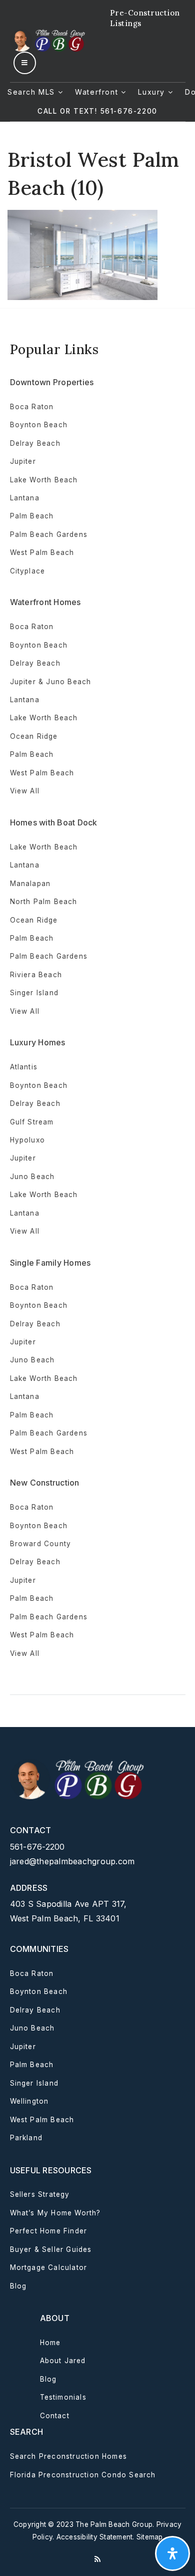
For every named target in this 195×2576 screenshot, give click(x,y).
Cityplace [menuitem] (28, 571)
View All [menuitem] (25, 1231)
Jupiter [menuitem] (23, 461)
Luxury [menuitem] (153, 92)
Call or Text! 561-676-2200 (97, 111)
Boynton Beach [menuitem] (39, 425)
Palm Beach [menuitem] (32, 516)
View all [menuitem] (25, 791)
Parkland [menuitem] (26, 2138)
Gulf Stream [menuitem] (32, 1122)
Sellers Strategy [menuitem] (40, 2194)
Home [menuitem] (50, 2343)
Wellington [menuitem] (29, 2101)
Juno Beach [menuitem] (32, 1177)
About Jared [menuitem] (63, 2361)
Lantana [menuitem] (25, 498)
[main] (97, 211)
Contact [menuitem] (55, 2416)
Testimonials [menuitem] (63, 2397)
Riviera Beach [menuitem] (36, 975)
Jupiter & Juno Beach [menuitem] (51, 682)
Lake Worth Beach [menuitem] (44, 480)
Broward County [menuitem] (41, 1544)
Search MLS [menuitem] (33, 92)
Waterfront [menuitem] (98, 92)
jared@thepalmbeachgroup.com (72, 1861)
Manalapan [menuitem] (30, 884)
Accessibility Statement (95, 2537)
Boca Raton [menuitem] (32, 407)
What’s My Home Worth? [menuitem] (55, 2213)
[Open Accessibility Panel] (172, 2553)
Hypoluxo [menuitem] (28, 1140)
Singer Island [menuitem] (34, 993)
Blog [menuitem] (18, 2286)
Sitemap (150, 2537)
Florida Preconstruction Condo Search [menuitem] (83, 2475)
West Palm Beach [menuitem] (42, 552)
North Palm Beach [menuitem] (44, 902)
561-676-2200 (37, 1847)
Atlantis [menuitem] (24, 1067)
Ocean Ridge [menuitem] (34, 736)
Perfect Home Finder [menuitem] (49, 2231)
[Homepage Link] (49, 40)
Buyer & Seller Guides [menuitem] (51, 2249)
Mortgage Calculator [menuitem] (49, 2267)
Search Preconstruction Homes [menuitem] (69, 2456)
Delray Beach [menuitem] (35, 443)
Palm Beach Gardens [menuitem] (49, 534)
